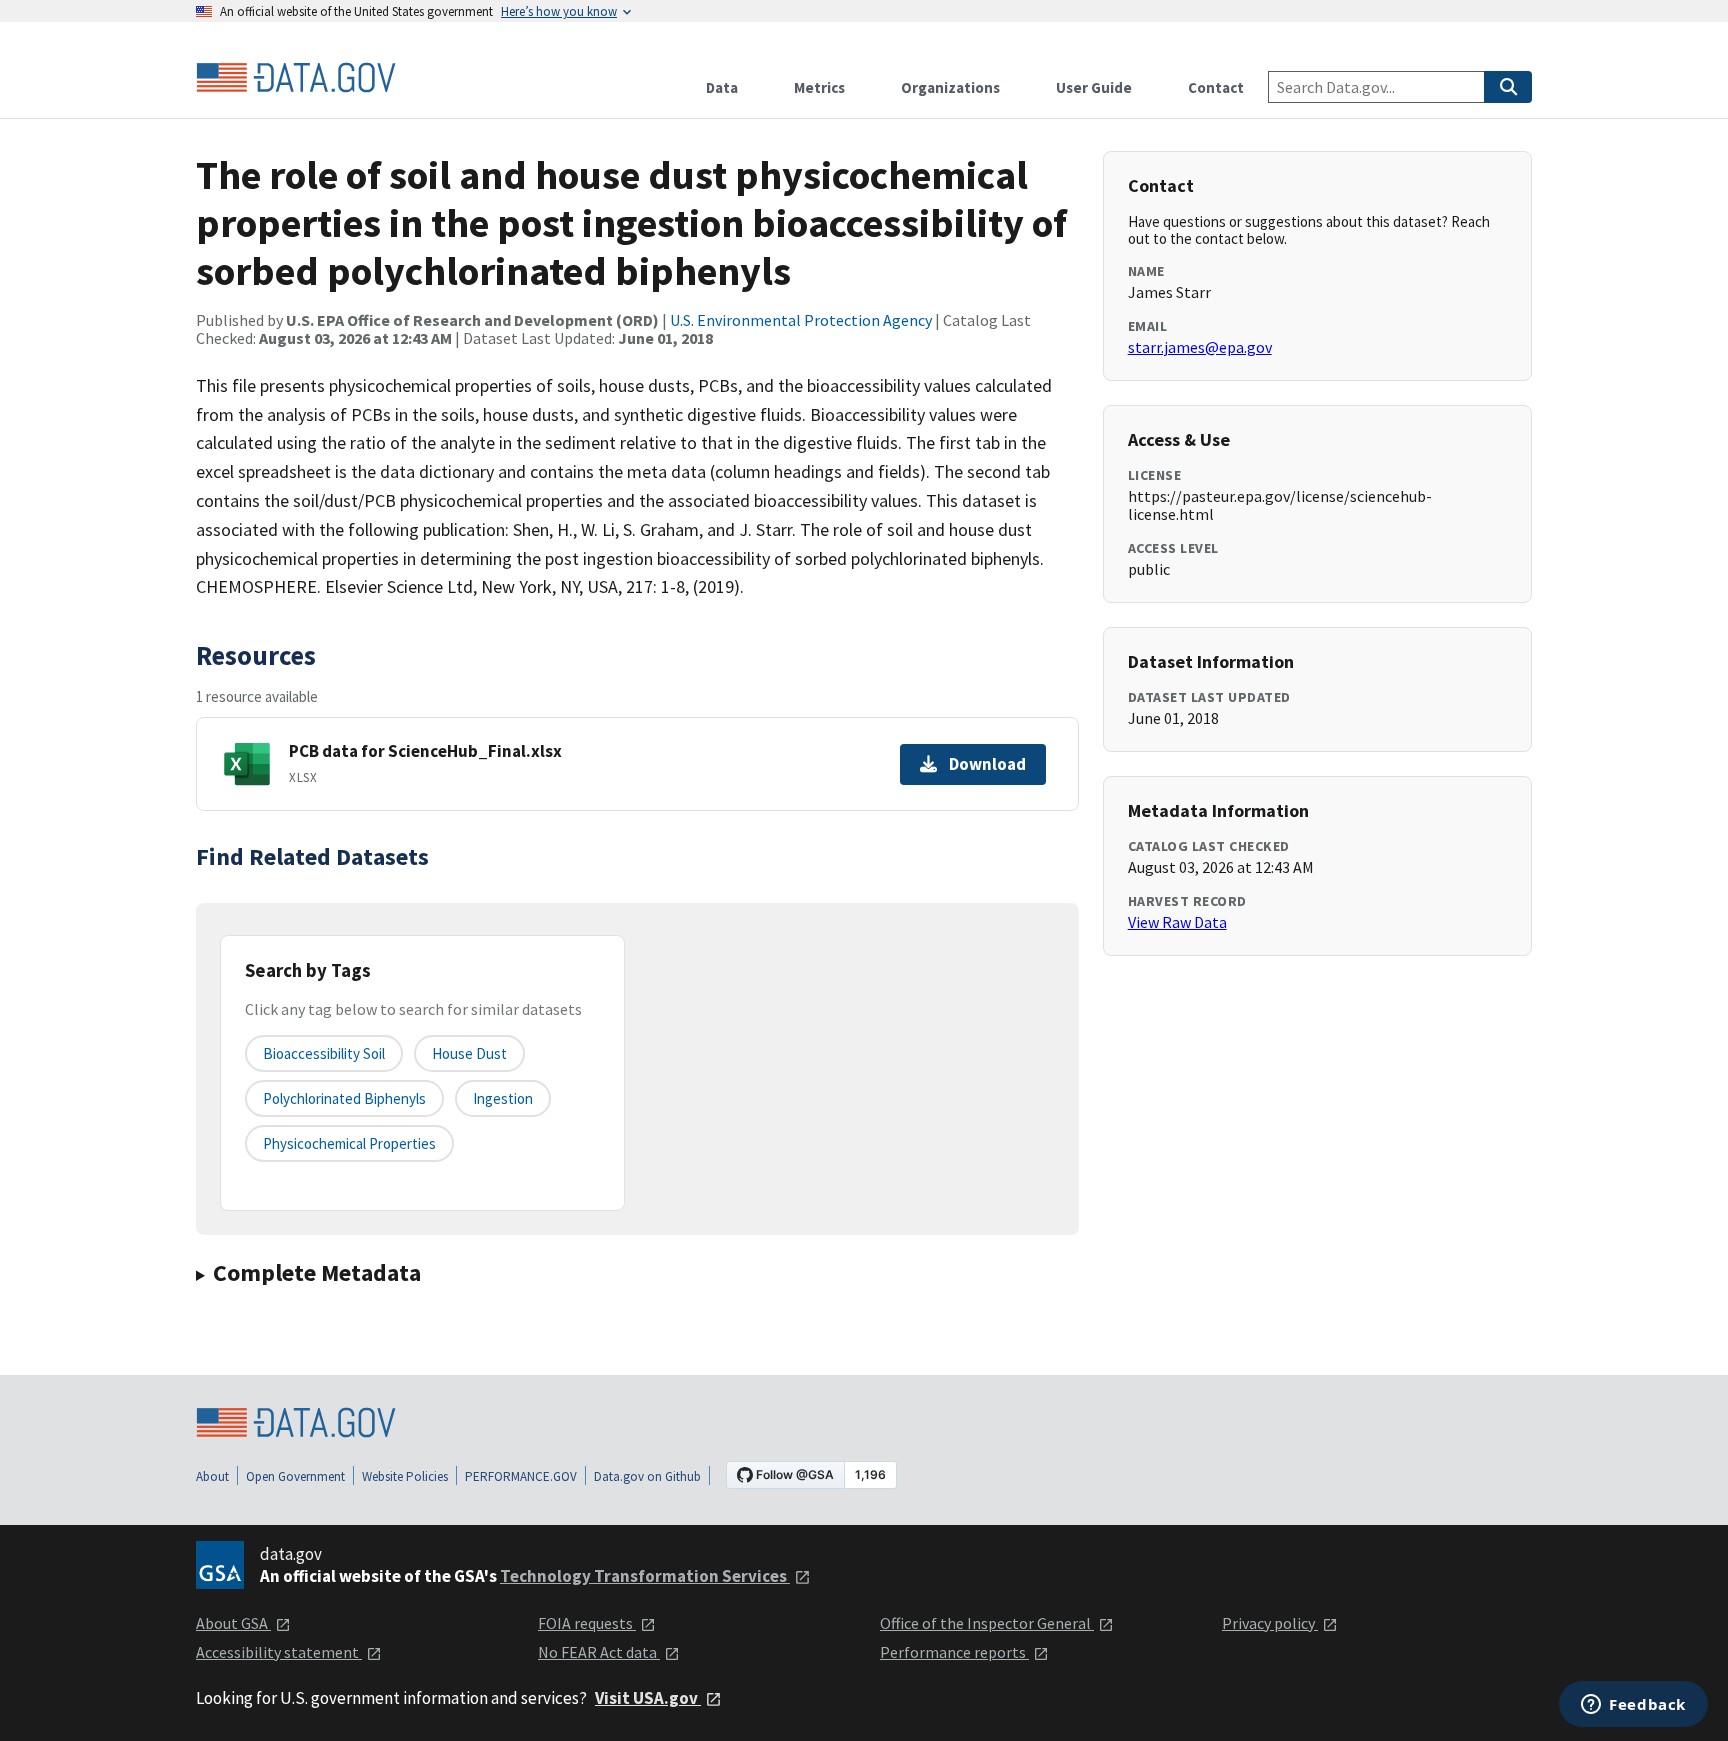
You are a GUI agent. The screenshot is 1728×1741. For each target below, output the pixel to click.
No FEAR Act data (599, 1652)
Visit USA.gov (648, 1698)
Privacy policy (1270, 1623)
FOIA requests (587, 1623)
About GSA (233, 1623)
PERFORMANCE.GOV (521, 1476)
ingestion (503, 1098)
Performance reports (954, 1652)
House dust (469, 1053)
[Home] (296, 78)
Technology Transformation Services (645, 1576)
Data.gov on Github (647, 1476)
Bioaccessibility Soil (324, 1053)
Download (987, 764)
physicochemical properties (349, 1143)
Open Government (295, 1476)
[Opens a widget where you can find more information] (1633, 1706)
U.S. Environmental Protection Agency (801, 320)
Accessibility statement (279, 1652)
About (212, 1476)
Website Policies (405, 1476)
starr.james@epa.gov (1200, 347)
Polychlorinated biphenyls (344, 1098)
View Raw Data (1177, 922)
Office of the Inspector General (987, 1623)
